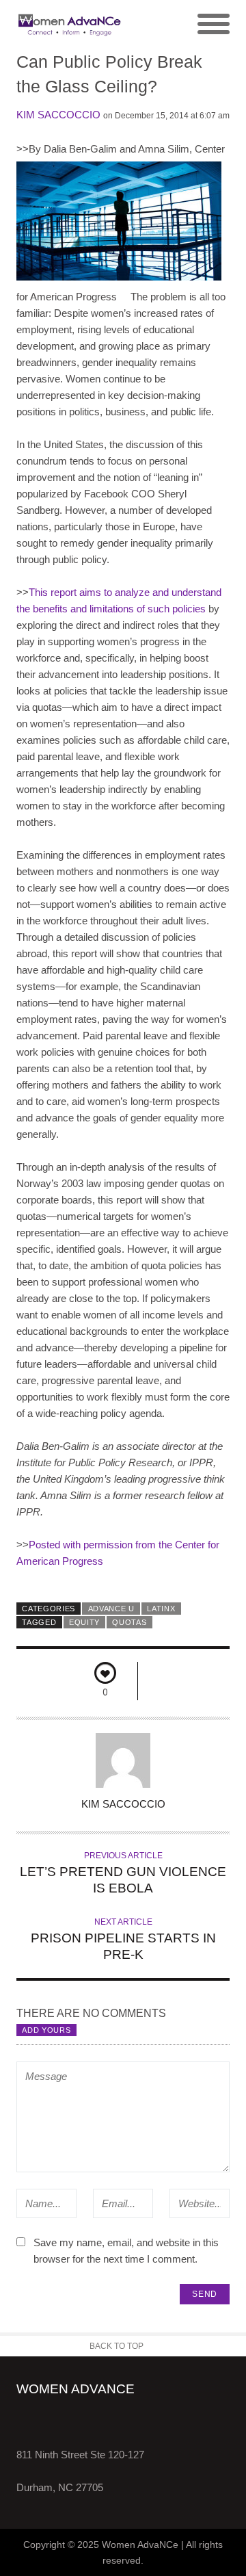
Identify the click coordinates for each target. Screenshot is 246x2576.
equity (84, 1622)
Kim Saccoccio (58, 115)
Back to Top (117, 2346)
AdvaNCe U (111, 1609)
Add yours (46, 2030)
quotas (129, 1622)
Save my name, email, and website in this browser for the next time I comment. (126, 2251)
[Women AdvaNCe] (70, 25)
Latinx (161, 1609)
